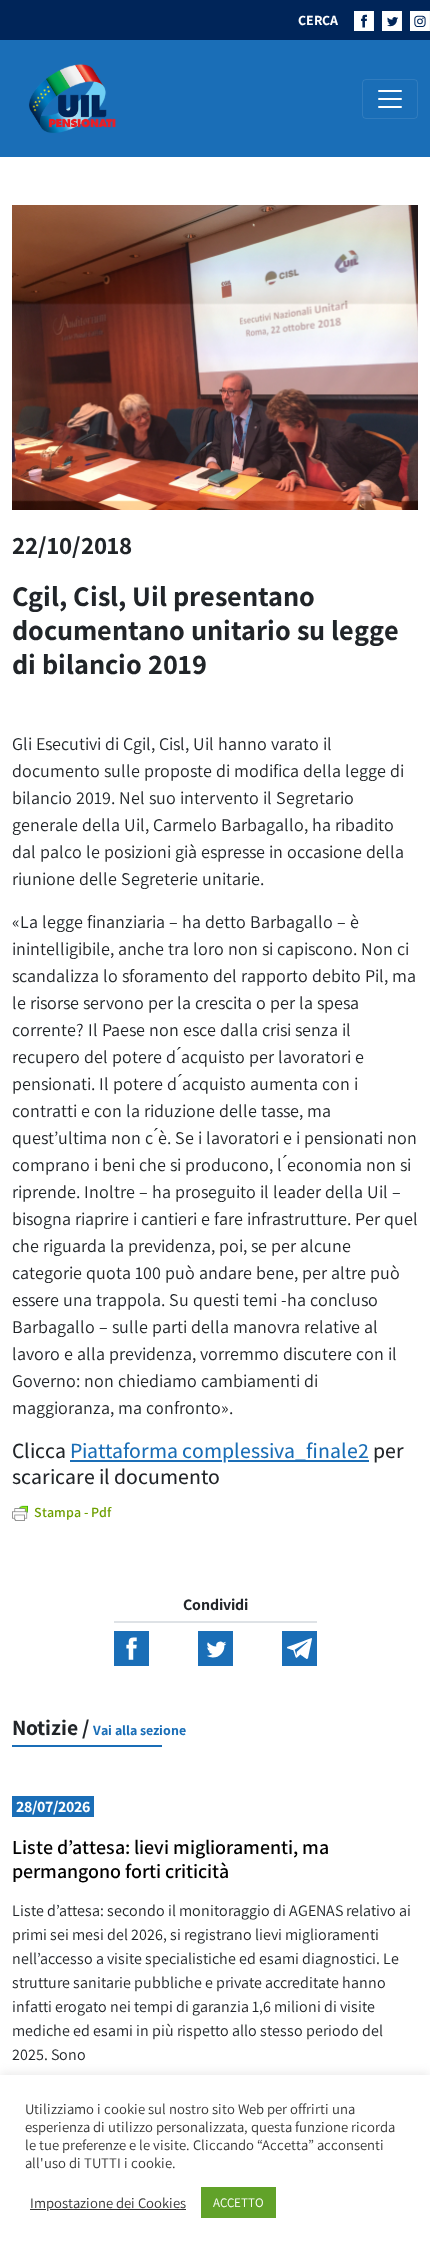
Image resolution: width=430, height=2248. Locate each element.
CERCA (318, 20)
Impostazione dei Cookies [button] (108, 2203)
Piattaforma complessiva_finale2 (219, 1450)
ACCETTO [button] (238, 2202)
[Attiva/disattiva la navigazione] (390, 99)
